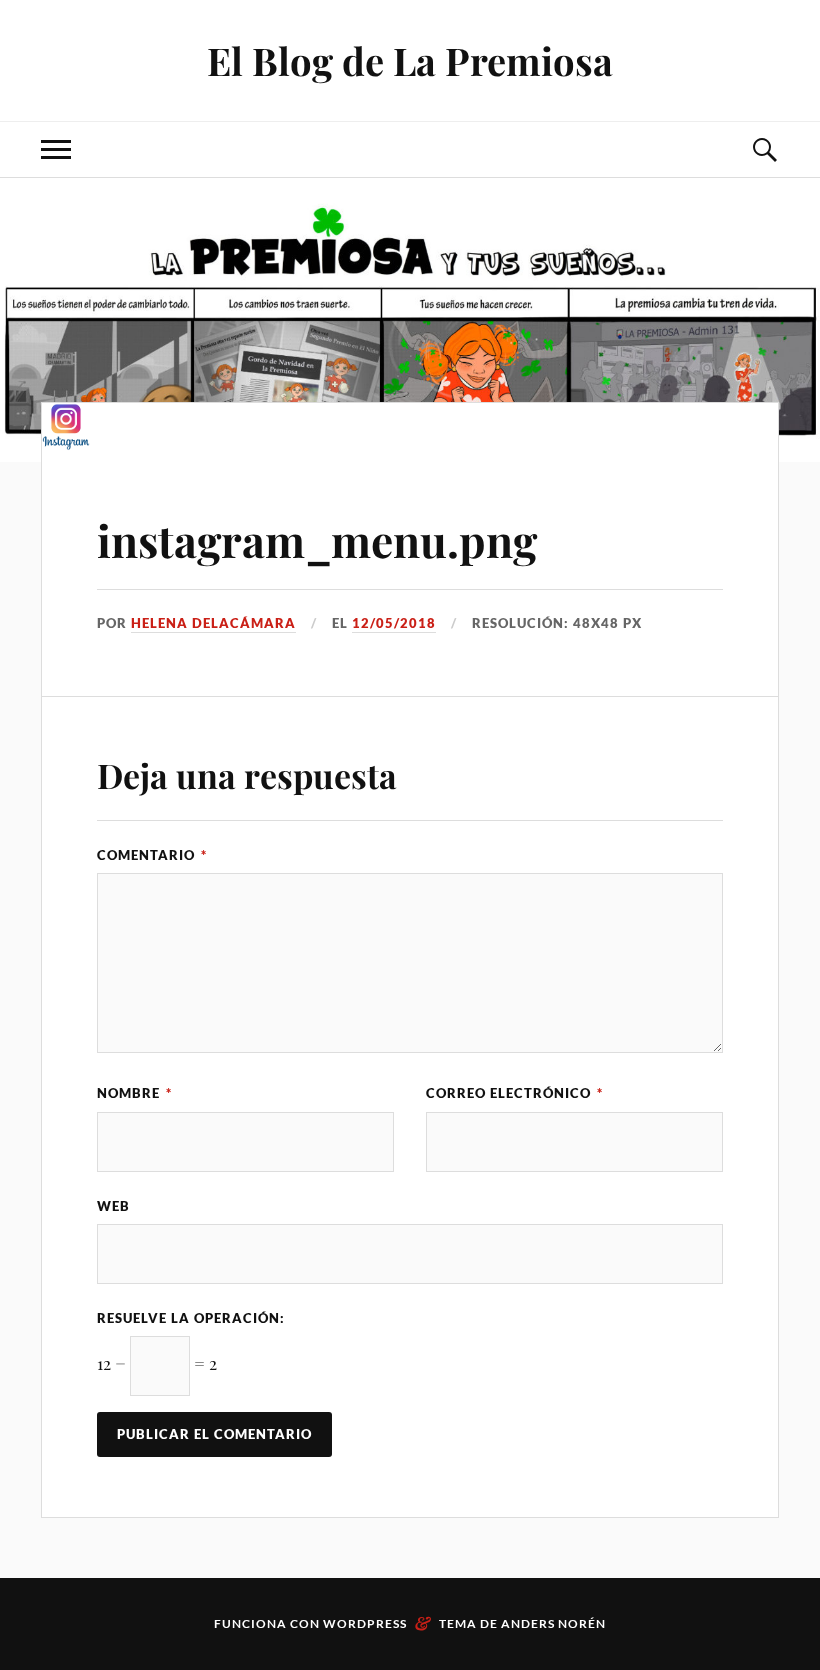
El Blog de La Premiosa (410, 60)
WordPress (365, 1623)
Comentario (152, 855)
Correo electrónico (514, 1093)
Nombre (134, 1093)
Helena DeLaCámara (213, 623)
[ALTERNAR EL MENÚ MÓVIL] (56, 149)
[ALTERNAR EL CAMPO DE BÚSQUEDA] (764, 149)
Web (113, 1206)
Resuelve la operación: (191, 1318)
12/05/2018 (394, 623)
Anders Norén (553, 1623)
